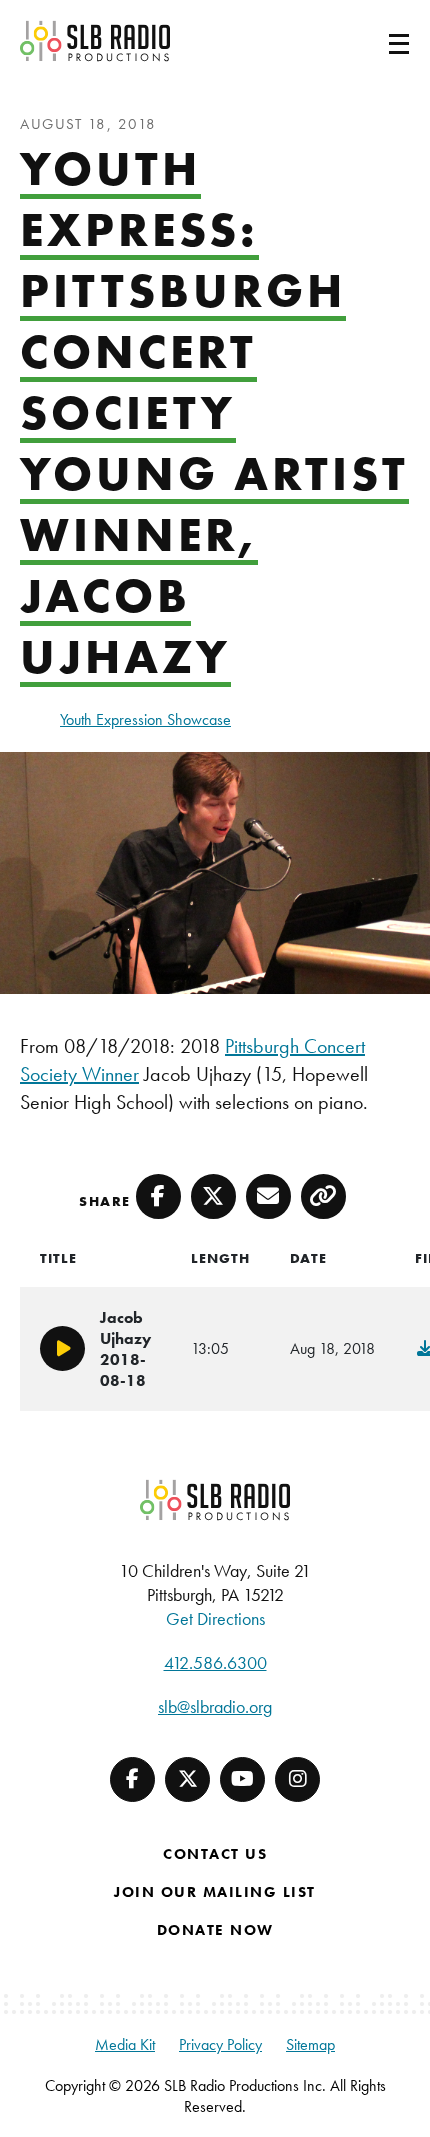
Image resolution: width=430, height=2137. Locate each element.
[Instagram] (297, 1779)
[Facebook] (132, 1779)
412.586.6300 (215, 1662)
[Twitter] (187, 1779)
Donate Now (215, 1930)
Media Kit (125, 2044)
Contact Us (215, 1854)
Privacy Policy (220, 2044)
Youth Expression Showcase (145, 719)
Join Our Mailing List (215, 1892)
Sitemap (310, 2044)
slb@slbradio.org (215, 1706)
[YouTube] (242, 1779)
